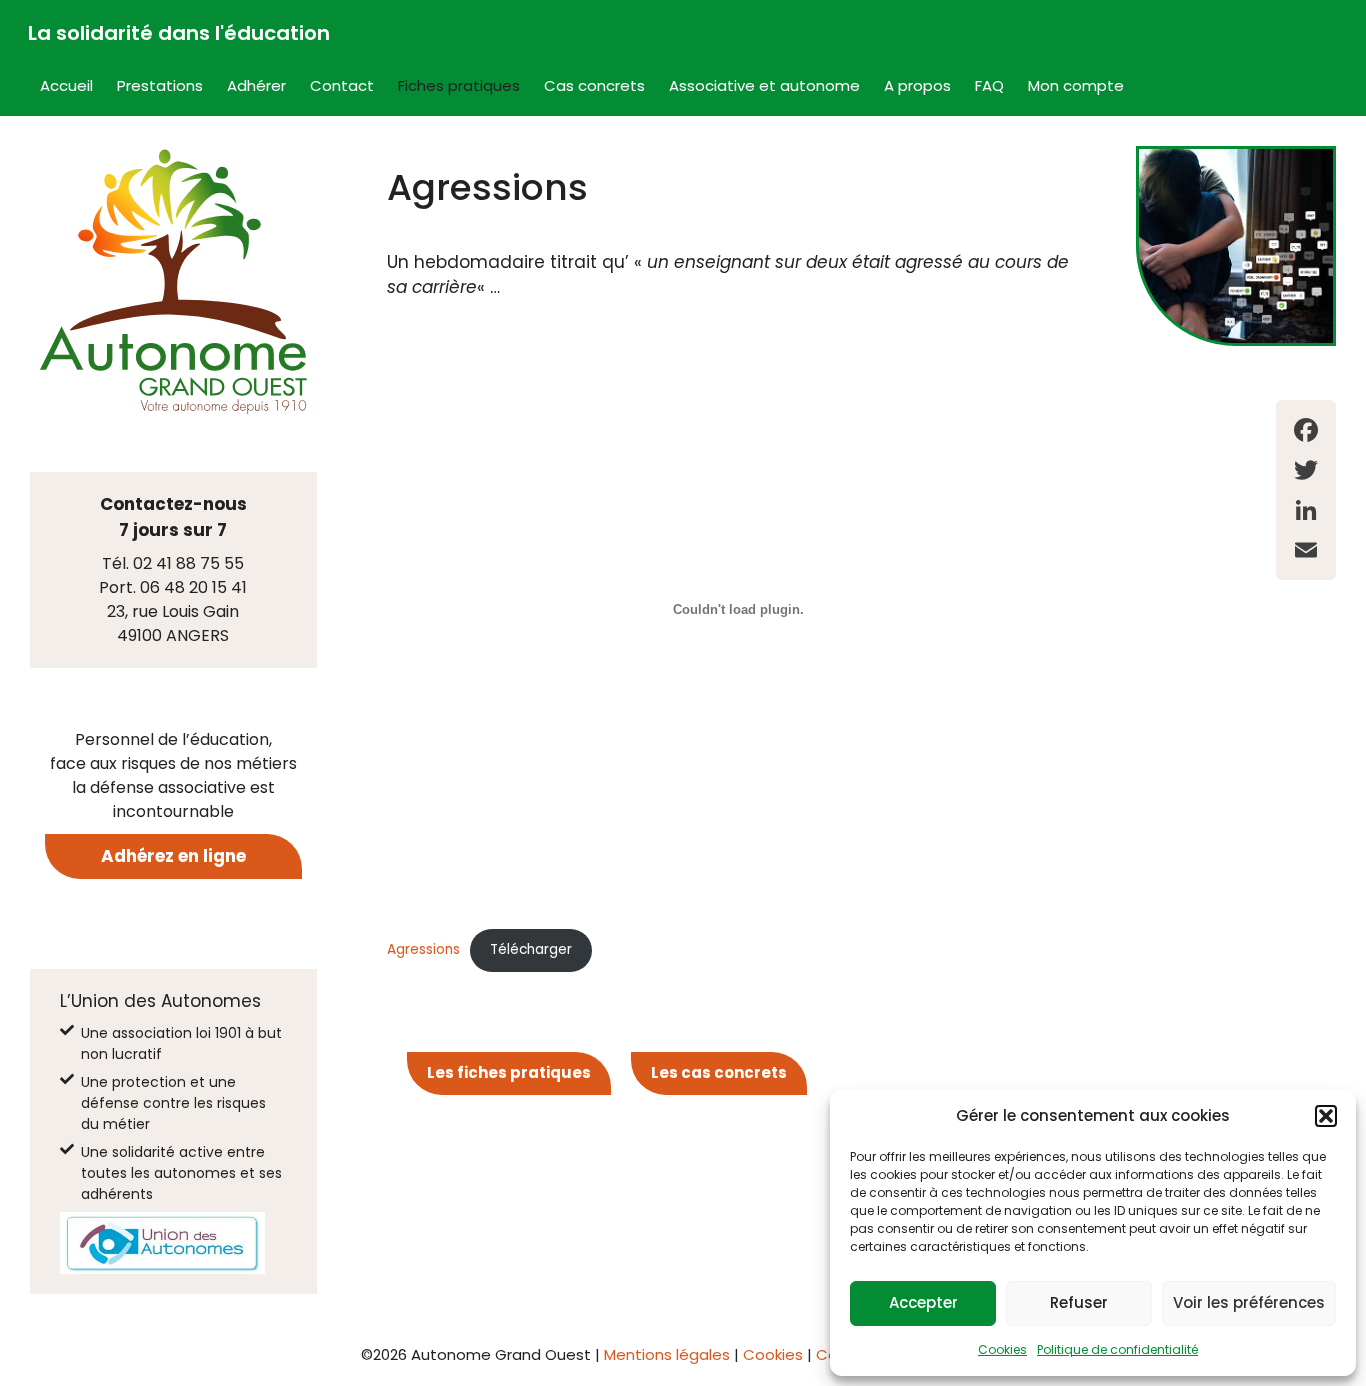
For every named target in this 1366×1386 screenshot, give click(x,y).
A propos (917, 85)
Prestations (160, 85)
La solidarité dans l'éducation (179, 33)
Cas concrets (594, 85)
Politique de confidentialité (1117, 1349)
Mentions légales (667, 1354)
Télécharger (531, 949)
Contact (342, 85)
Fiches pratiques (459, 85)
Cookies (1002, 1349)
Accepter (923, 1302)
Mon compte (1076, 85)
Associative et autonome (764, 85)
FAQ (989, 85)
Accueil (66, 85)
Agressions (423, 949)
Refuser (1079, 1302)
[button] (1326, 1116)
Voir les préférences (1249, 1302)
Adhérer (256, 85)
